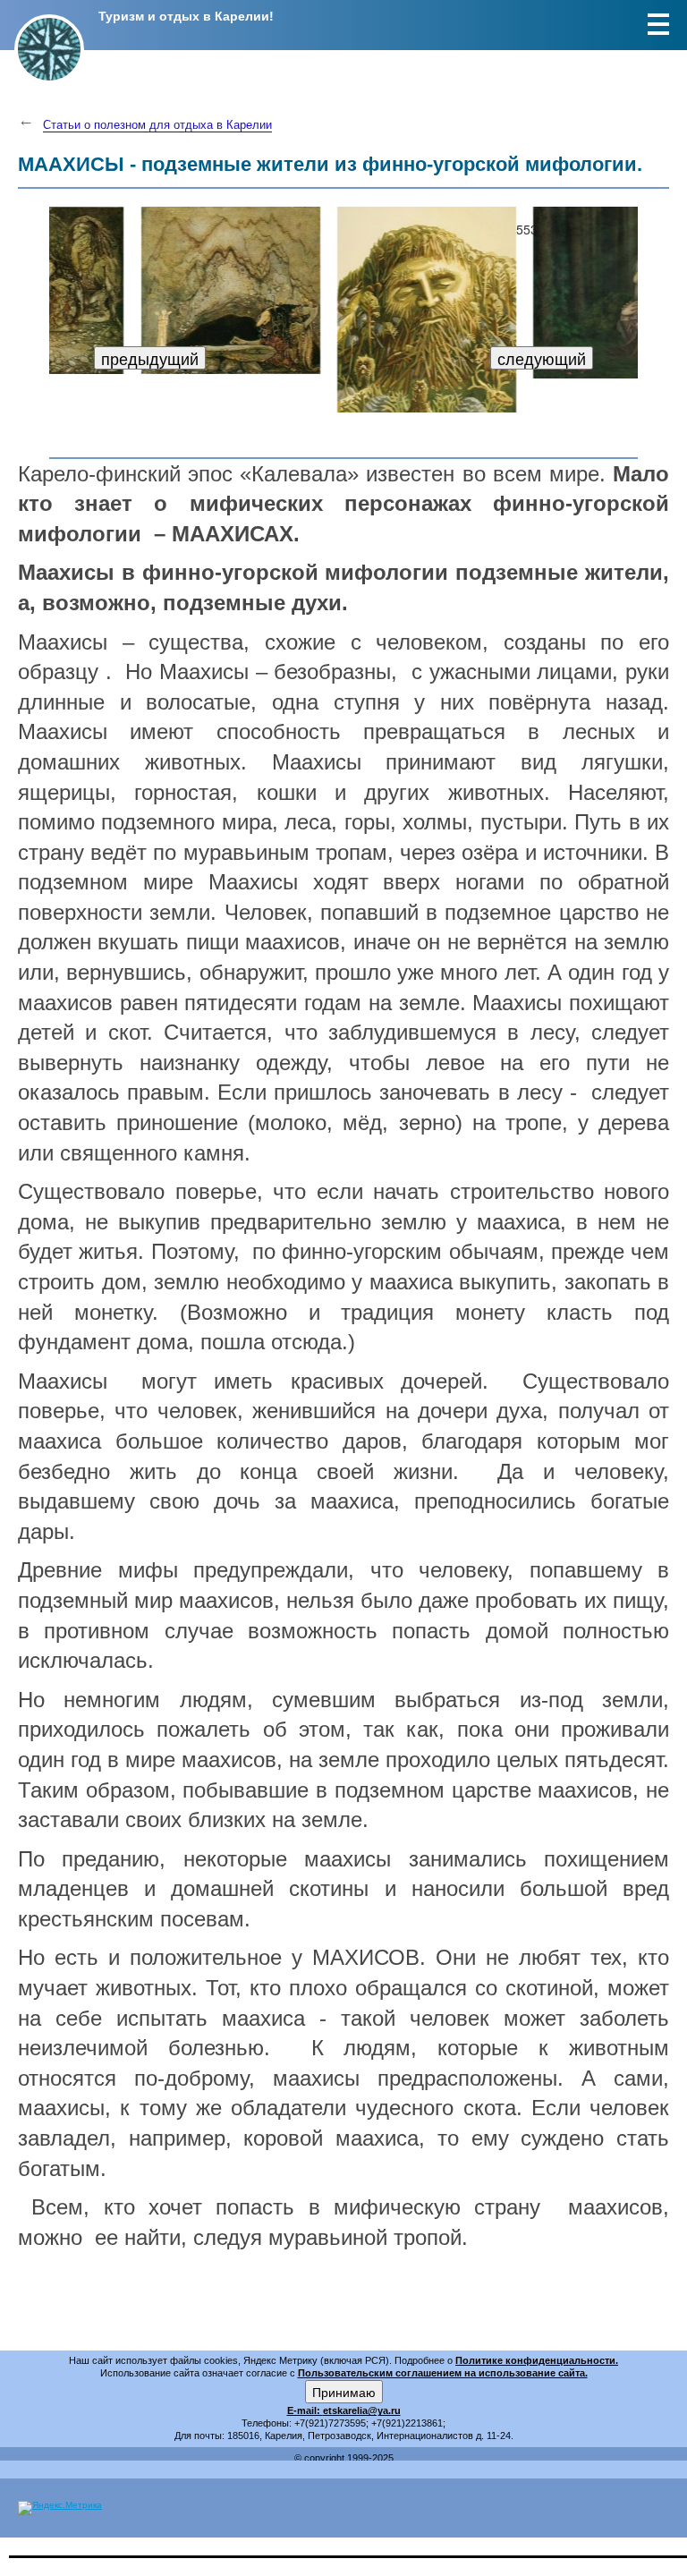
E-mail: (305, 2410)
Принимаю (344, 2392)
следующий (542, 358)
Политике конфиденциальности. (537, 2360)
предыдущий (150, 358)
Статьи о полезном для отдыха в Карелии (157, 125)
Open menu (658, 24)
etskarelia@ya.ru (362, 2410)
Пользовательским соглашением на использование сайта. (443, 2373)
